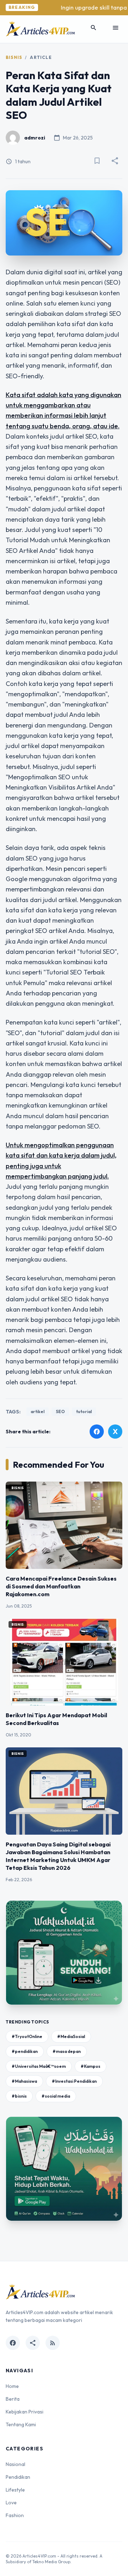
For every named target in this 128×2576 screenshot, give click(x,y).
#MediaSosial (71, 2036)
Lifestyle (15, 2490)
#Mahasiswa (24, 2081)
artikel (38, 1411)
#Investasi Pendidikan (74, 2081)
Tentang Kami (21, 2424)
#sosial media (56, 2096)
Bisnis (14, 57)
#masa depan (67, 2051)
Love (11, 2503)
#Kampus (90, 2066)
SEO (60, 1411)
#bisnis (19, 2096)
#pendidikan (25, 2051)
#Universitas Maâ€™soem (39, 2066)
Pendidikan (18, 2477)
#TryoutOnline (27, 2036)
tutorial (84, 1411)
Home (12, 2386)
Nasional (15, 2464)
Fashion (15, 2515)
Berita (13, 2399)
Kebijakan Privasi (25, 2412)
